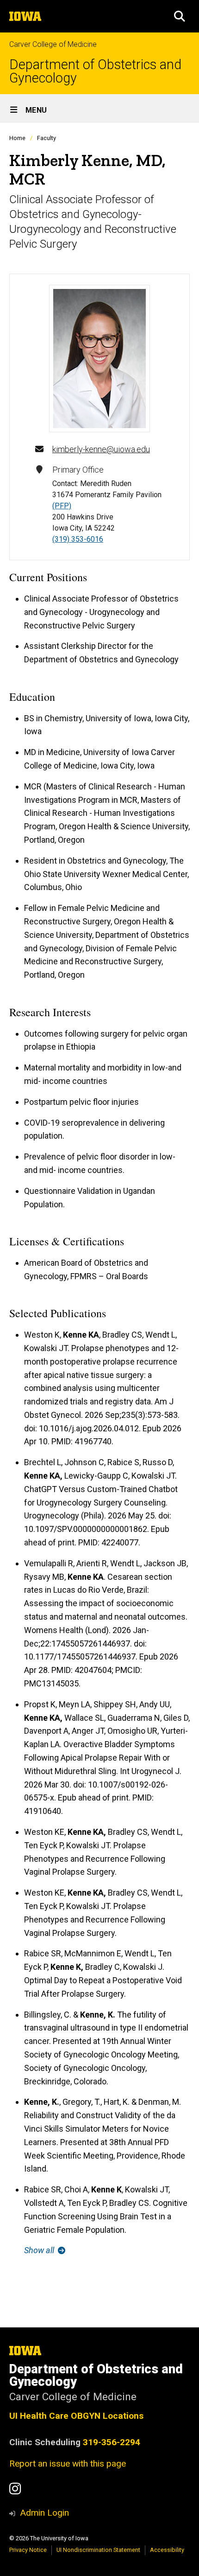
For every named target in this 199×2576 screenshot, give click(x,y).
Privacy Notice (28, 2550)
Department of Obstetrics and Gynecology (95, 71)
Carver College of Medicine (53, 44)
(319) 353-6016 (78, 539)
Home (17, 138)
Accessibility (167, 2550)
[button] (180, 16)
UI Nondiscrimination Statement (98, 2550)
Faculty (47, 138)
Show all (40, 2250)
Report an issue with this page (68, 2464)
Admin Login (44, 2513)
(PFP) (62, 506)
